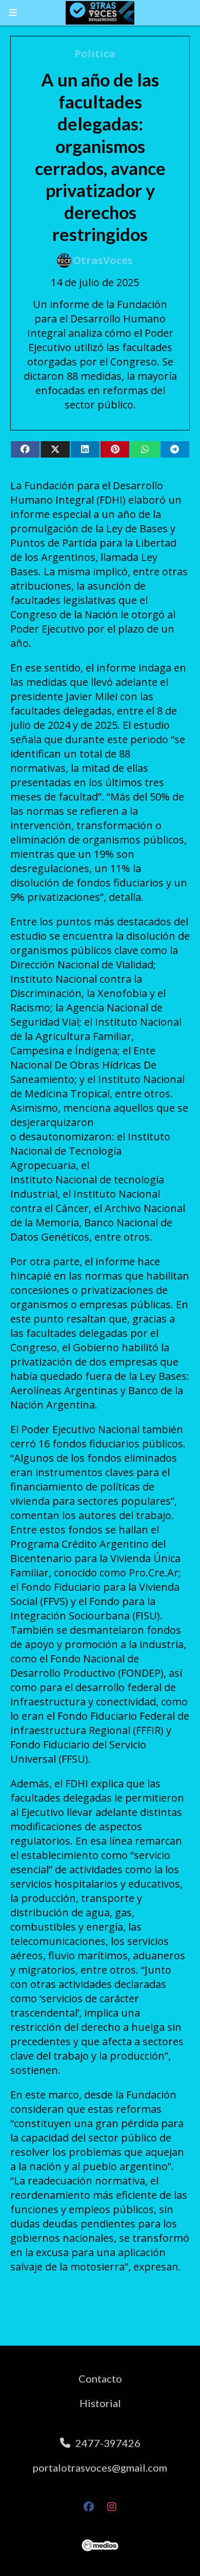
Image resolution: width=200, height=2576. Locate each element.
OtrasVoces (103, 260)
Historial (100, 2403)
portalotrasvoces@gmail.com (100, 2467)
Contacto (100, 2378)
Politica (95, 53)
